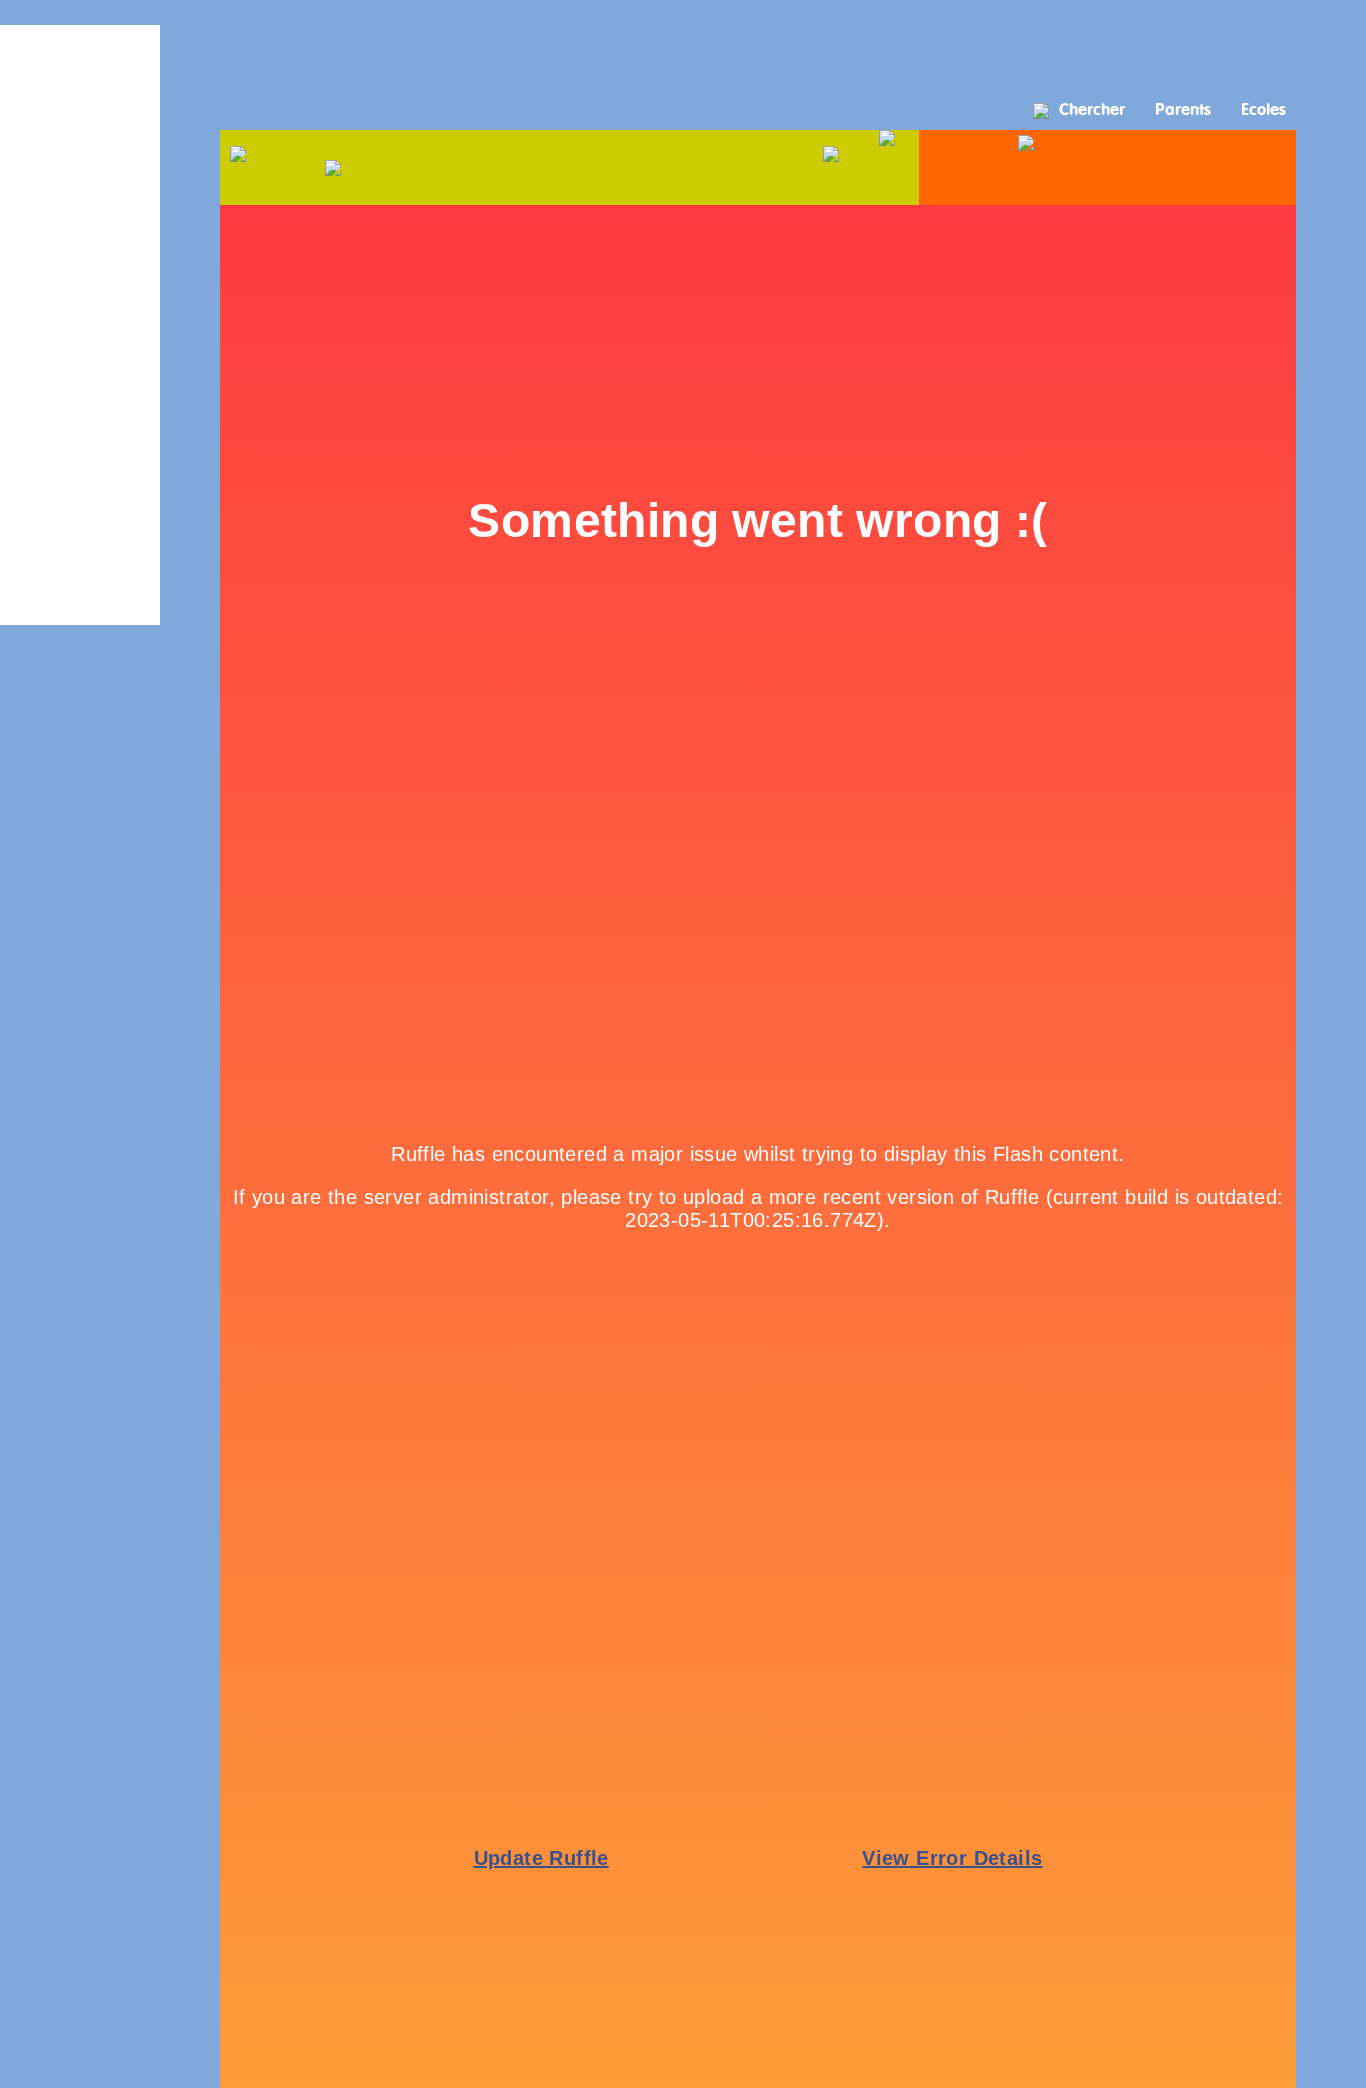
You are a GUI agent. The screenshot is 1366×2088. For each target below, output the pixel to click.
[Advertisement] (683, 45)
